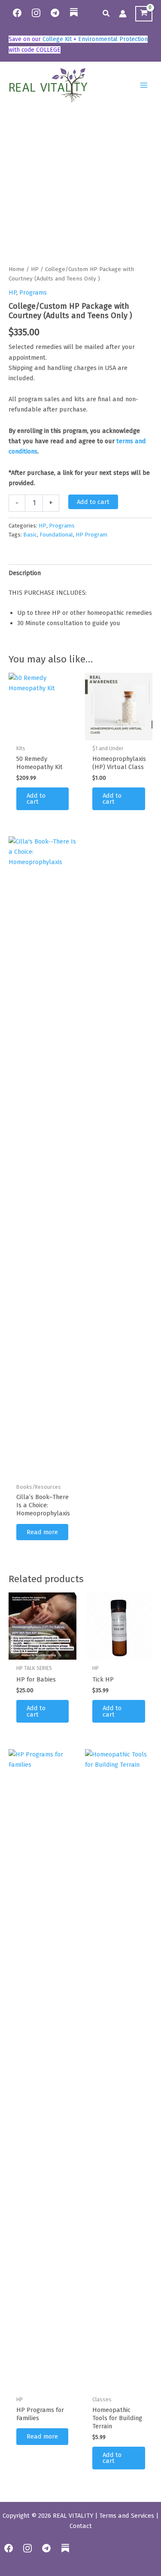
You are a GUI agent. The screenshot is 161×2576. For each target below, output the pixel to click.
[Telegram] (55, 13)
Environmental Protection (113, 39)
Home (17, 269)
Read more (42, 1532)
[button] (106, 14)
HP (35, 269)
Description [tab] (25, 573)
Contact (81, 2526)
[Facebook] (17, 13)
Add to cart (93, 502)
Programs (33, 292)
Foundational (56, 535)
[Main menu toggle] (144, 85)
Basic (30, 535)
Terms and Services (127, 2516)
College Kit (57, 39)
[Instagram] (36, 13)
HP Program (91, 535)
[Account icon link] (123, 14)
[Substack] (74, 18)
